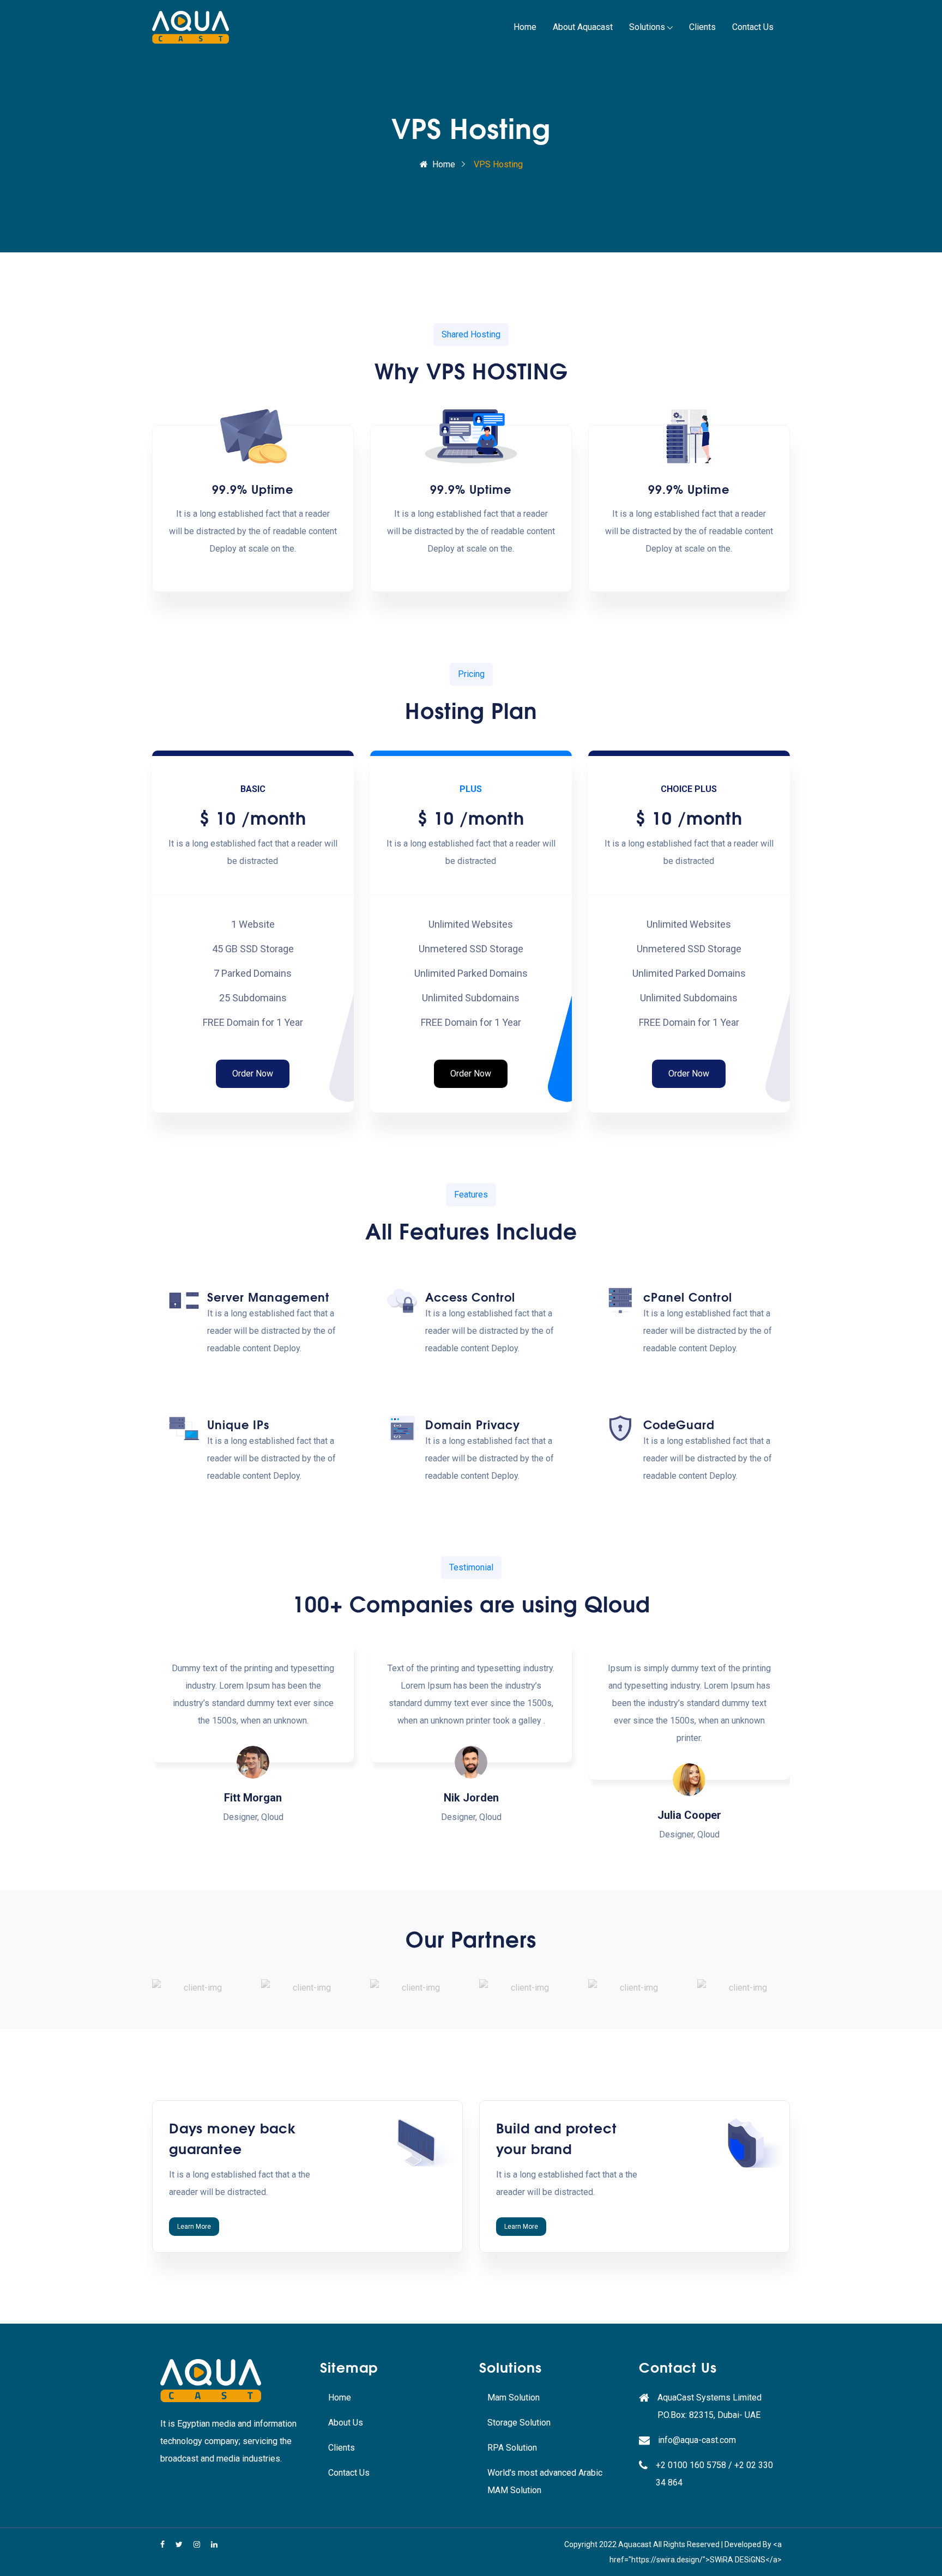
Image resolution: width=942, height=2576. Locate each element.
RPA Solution (512, 2448)
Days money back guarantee (233, 2137)
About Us (346, 2423)
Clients (702, 27)
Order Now (253, 1074)
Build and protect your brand (557, 2137)
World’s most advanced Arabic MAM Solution (545, 2481)
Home (525, 27)
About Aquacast (583, 27)
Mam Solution (514, 2397)
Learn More (194, 2227)
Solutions (647, 27)
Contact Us (753, 27)
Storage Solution (519, 2423)
